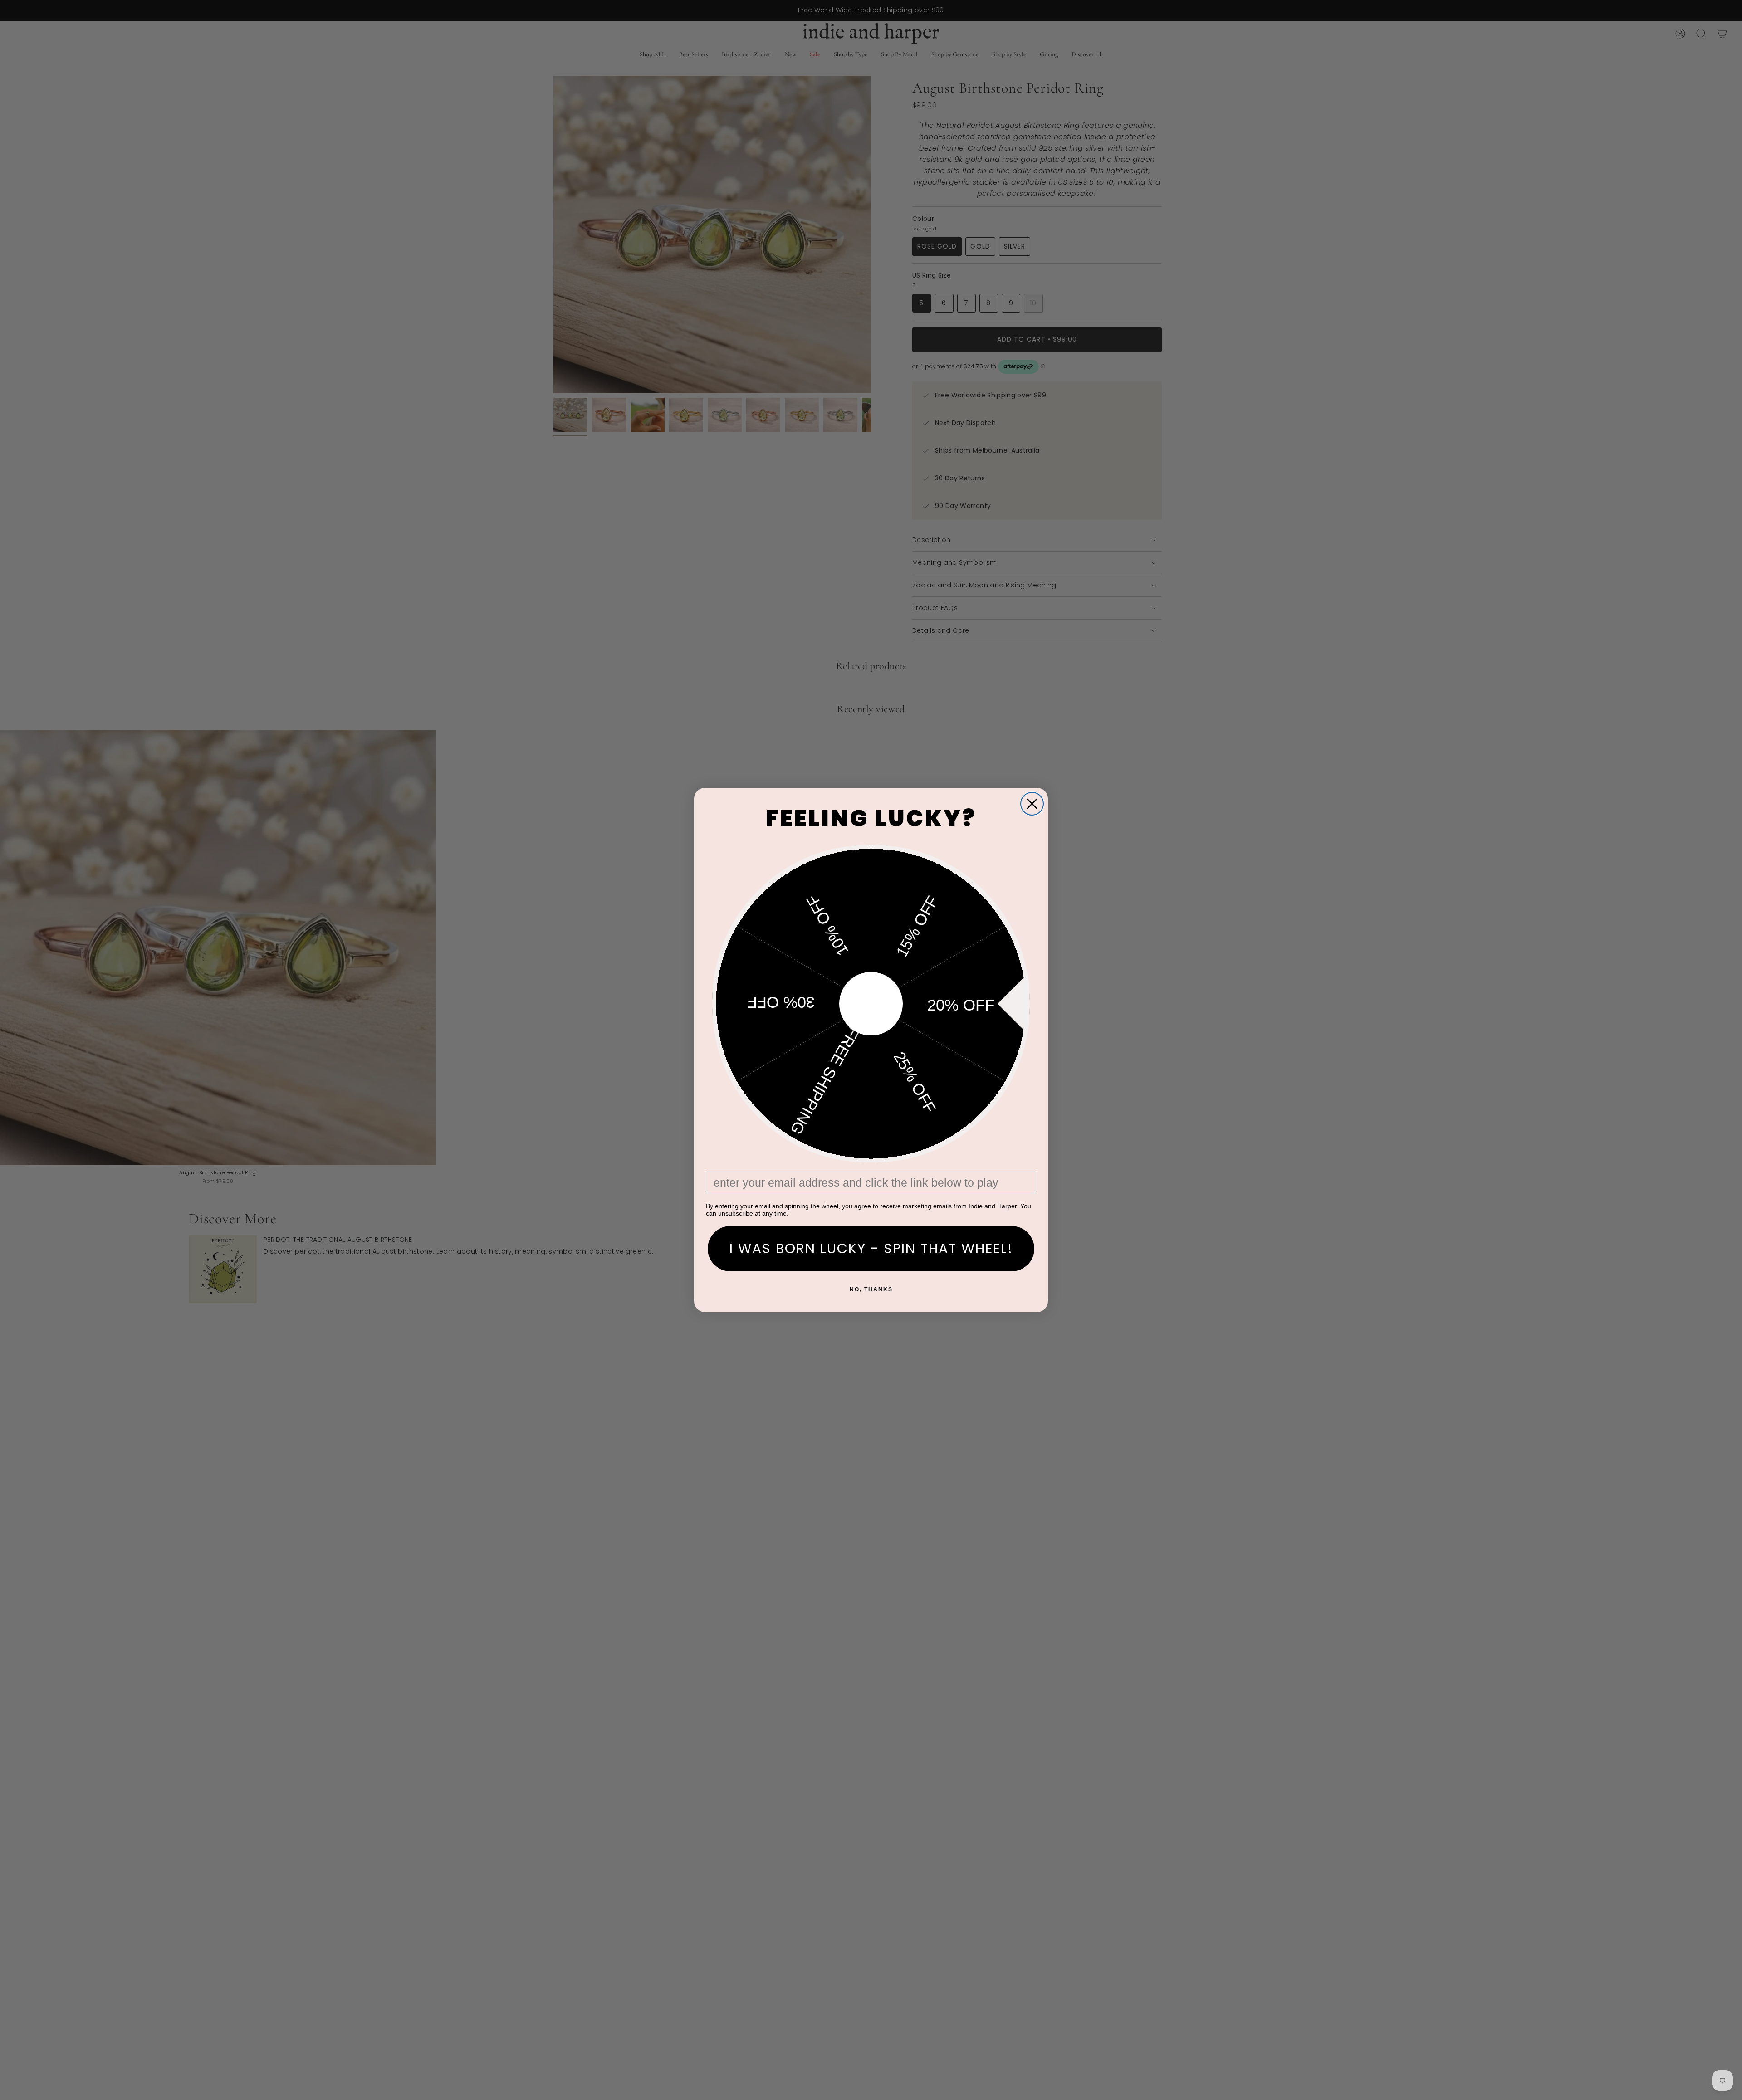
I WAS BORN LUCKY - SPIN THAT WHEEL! (871, 1248)
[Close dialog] (1032, 804)
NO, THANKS (871, 1289)
